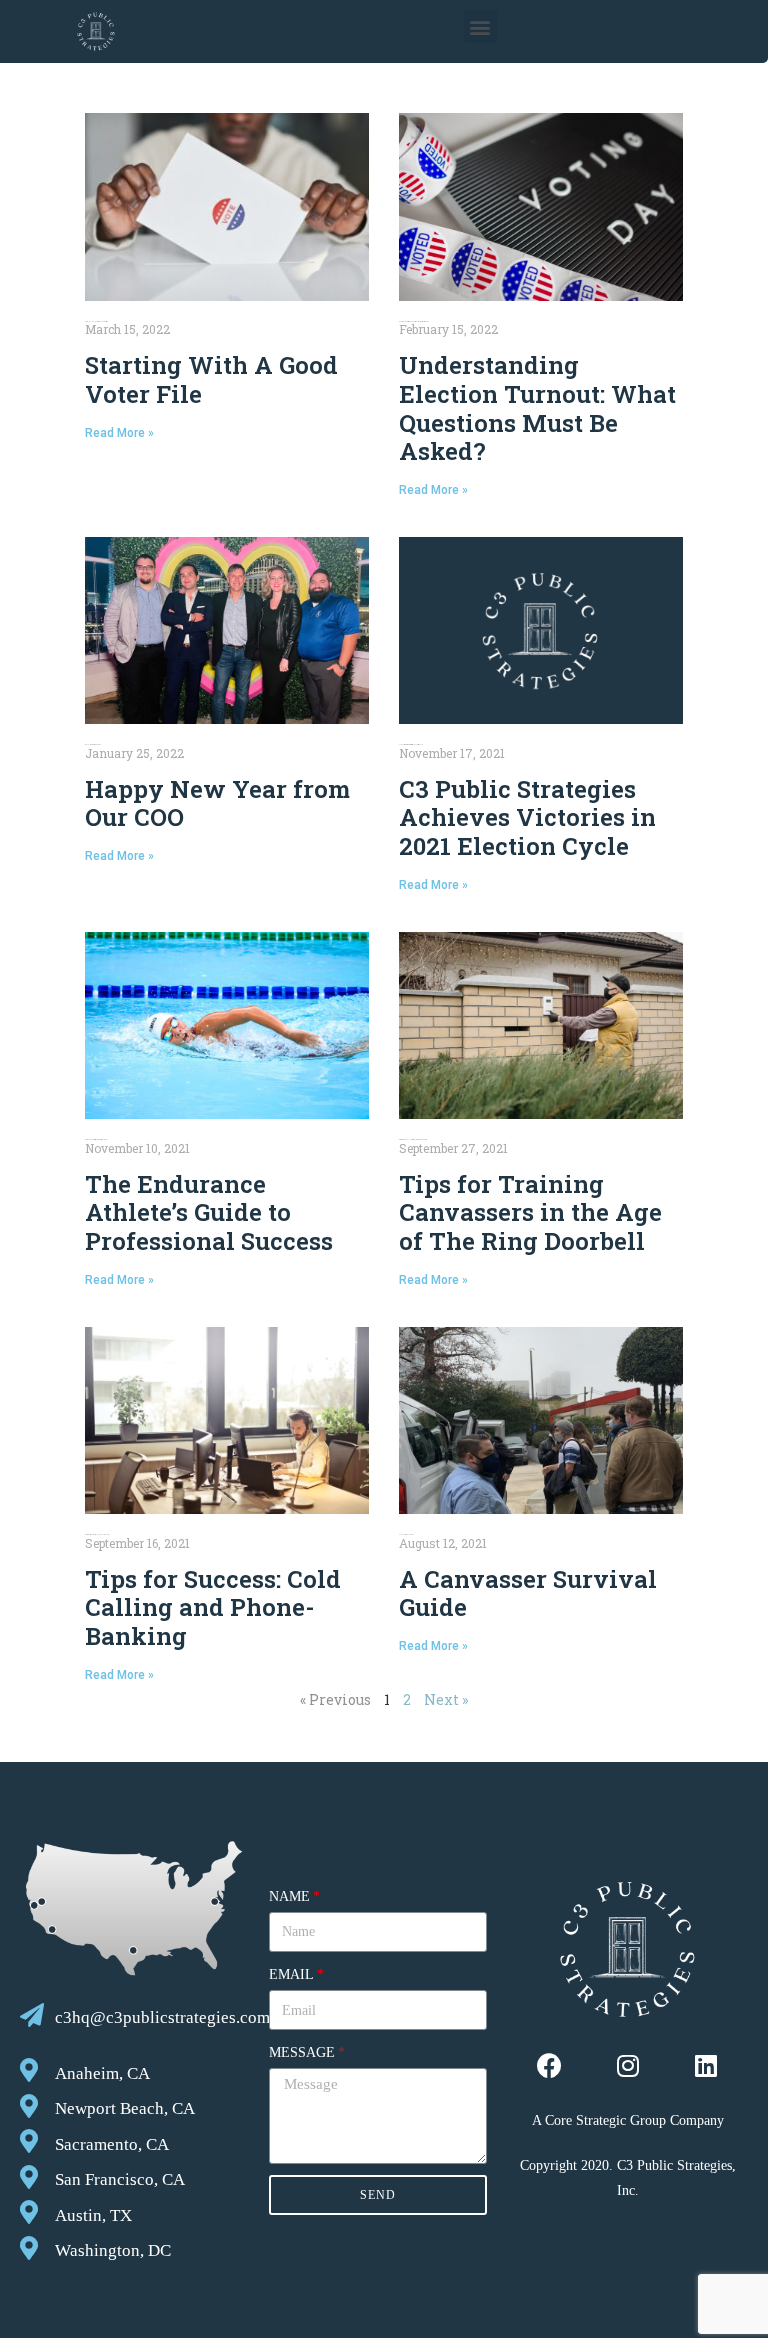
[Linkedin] (705, 2065)
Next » (446, 1699)
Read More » (119, 433)
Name (289, 1896)
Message (302, 2052)
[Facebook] (549, 2065)
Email (291, 1974)
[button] (480, 26)
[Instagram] (627, 2065)
